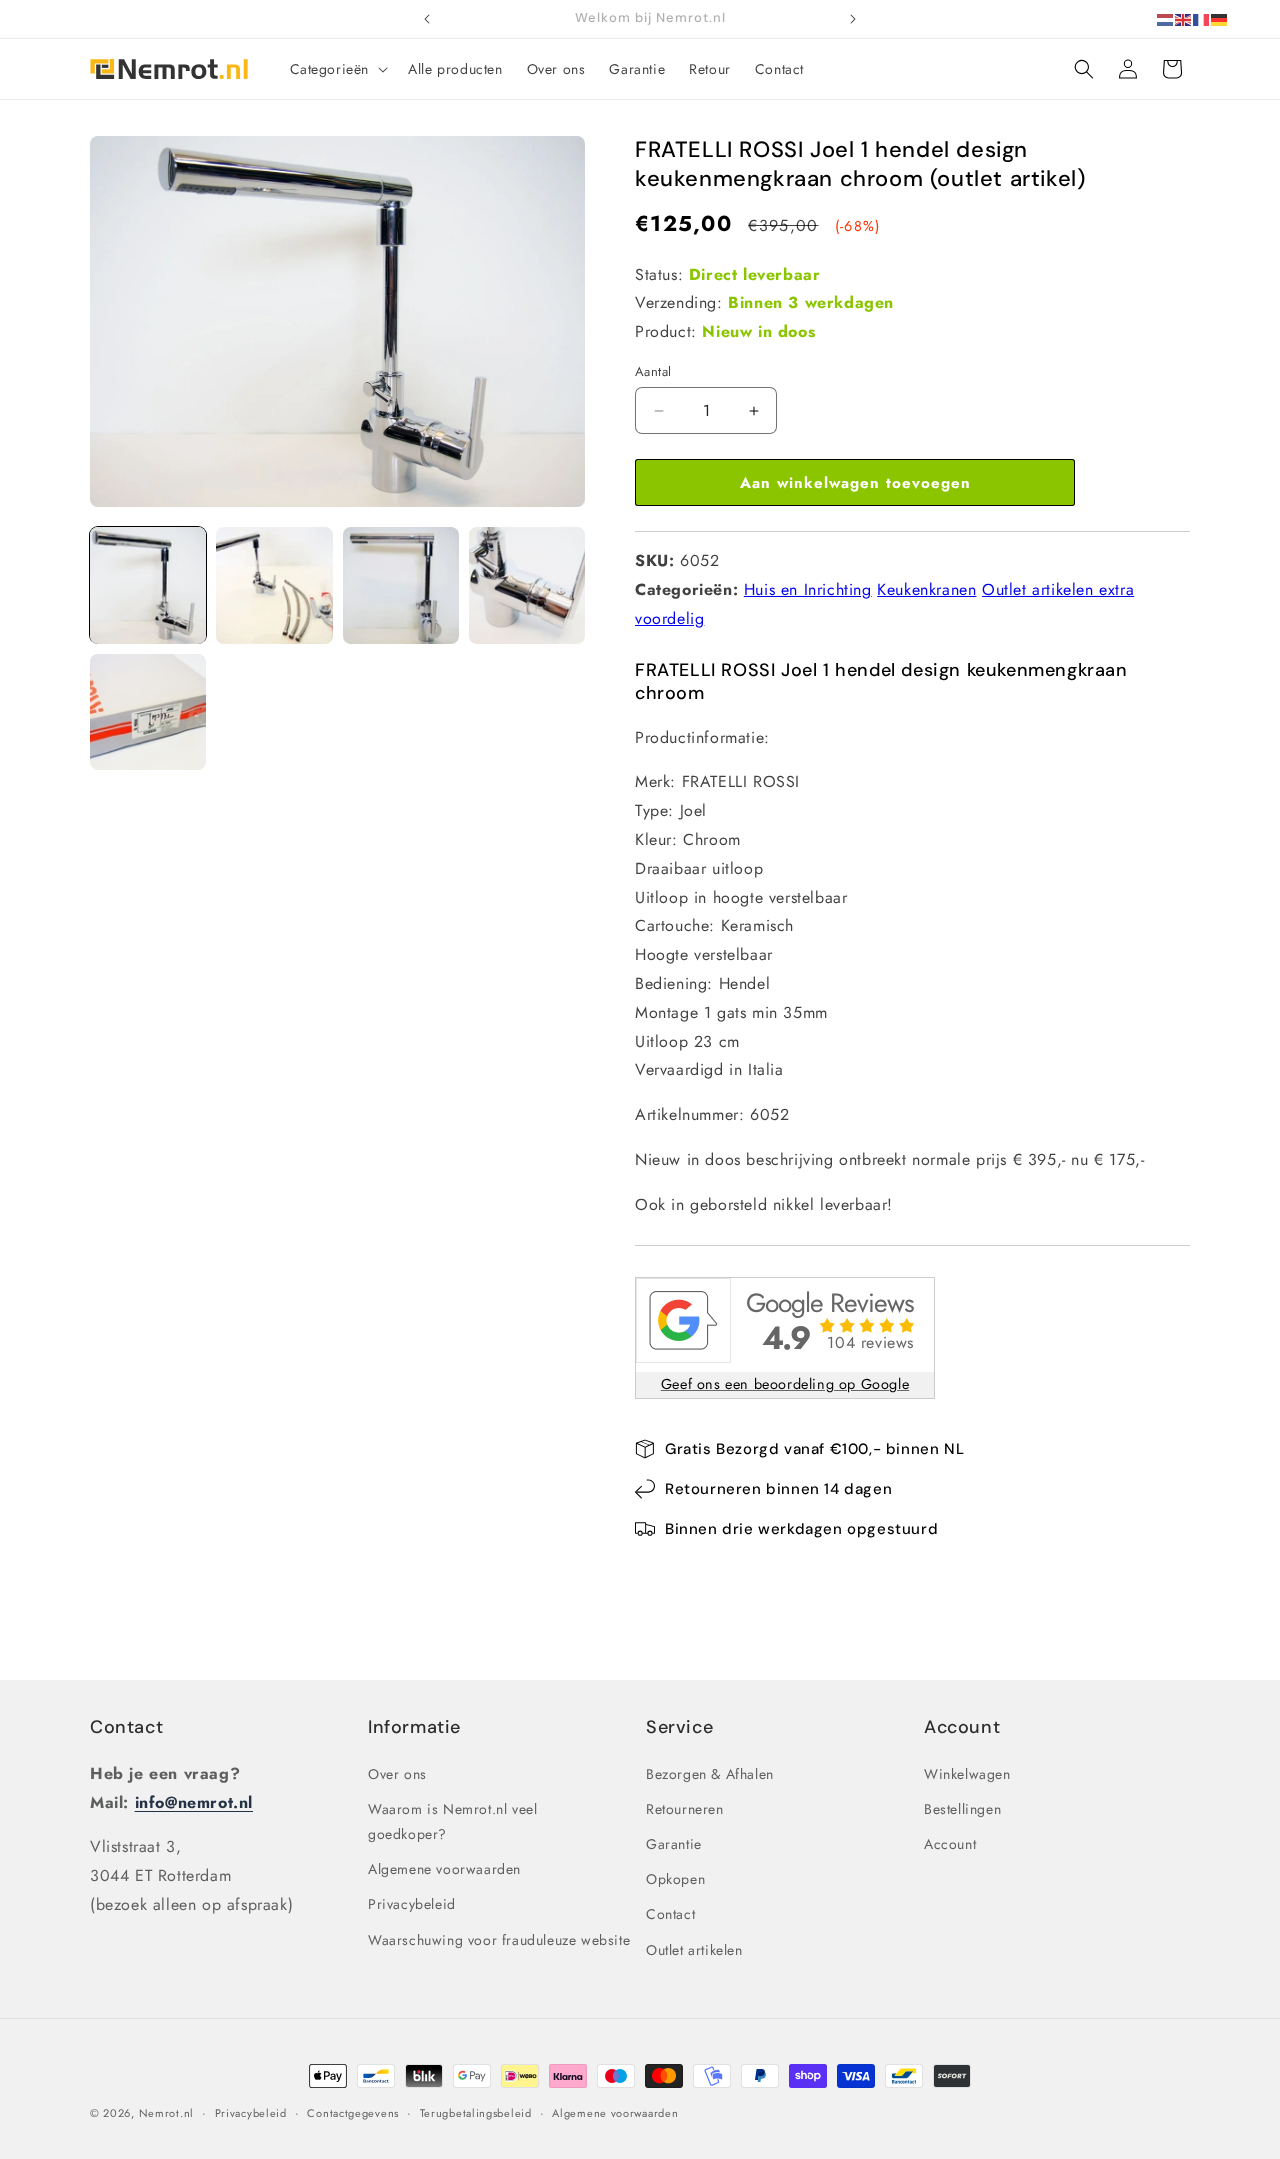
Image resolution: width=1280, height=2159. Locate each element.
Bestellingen (962, 1809)
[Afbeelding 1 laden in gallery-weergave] (148, 585)
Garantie (674, 1844)
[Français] (1202, 18)
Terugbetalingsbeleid (476, 2113)
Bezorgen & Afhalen (710, 1774)
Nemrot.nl (166, 2113)
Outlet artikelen (694, 1950)
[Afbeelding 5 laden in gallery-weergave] (148, 712)
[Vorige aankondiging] (427, 19)
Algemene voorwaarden (444, 1869)
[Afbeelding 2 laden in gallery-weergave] (274, 585)
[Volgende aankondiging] (853, 19)
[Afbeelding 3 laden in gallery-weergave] (401, 585)
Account (950, 1844)
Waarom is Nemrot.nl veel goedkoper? (452, 1821)
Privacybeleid (412, 1904)
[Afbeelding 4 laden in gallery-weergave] (527, 585)
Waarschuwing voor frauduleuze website (499, 1940)
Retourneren (685, 1809)
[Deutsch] (1220, 18)
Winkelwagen (967, 1774)
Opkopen (675, 1879)
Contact (126, 1727)
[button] (337, 69)
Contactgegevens (353, 2113)
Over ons (397, 1774)
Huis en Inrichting (808, 589)
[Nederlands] (1166, 18)
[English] (1184, 18)
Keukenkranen (926, 589)
